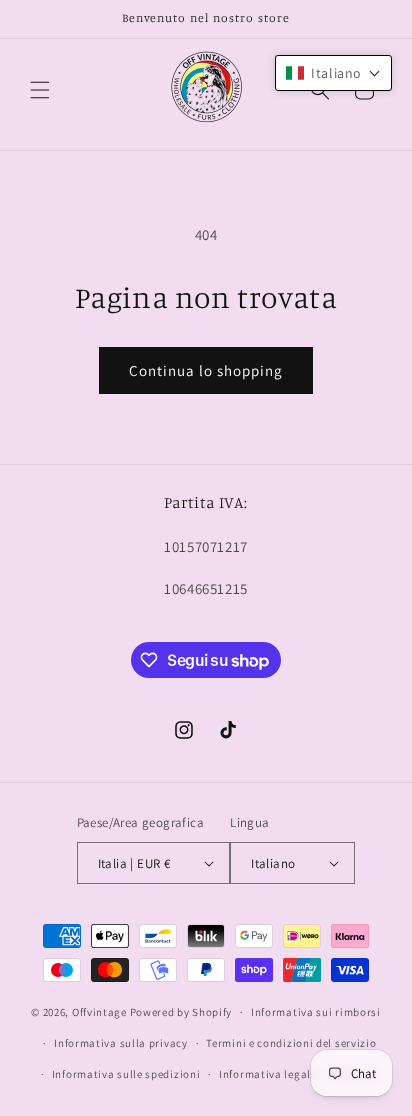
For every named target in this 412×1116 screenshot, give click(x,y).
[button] (40, 90)
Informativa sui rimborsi (316, 1012)
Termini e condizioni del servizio (291, 1043)
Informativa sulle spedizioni (126, 1074)
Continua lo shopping (206, 370)
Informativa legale (268, 1074)
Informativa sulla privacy (121, 1043)
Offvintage (99, 1012)
